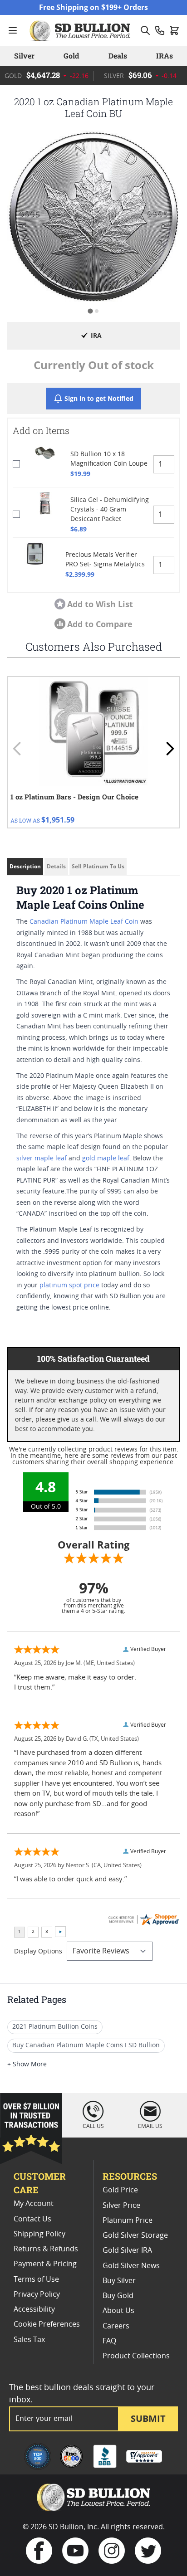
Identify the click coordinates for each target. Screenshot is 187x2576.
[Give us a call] (160, 30)
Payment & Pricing (45, 2264)
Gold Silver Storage (135, 2235)
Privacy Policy (37, 2294)
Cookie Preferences (47, 2324)
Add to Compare (100, 624)
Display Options (38, 1952)
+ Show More (27, 2065)
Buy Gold (118, 2296)
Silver (24, 56)
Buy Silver (119, 2281)
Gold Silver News (131, 2266)
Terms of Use (36, 2279)
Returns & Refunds (46, 2249)
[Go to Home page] (81, 30)
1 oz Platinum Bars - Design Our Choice (74, 797)
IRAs (165, 56)
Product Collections (136, 2356)
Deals (118, 56)
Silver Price (121, 2206)
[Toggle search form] (145, 30)
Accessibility (34, 2309)
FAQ (109, 2341)
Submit (148, 2418)
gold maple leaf (106, 1159)
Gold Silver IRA (127, 2250)
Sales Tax (29, 2340)
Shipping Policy (39, 2234)
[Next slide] (170, 749)
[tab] (90, 311)
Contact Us (32, 2219)
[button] (93, 217)
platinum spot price (69, 1286)
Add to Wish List (100, 604)
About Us (118, 2311)
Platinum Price (128, 2221)
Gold (71, 56)
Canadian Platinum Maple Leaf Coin (84, 922)
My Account (34, 2204)
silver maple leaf (42, 1159)
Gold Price (120, 2190)
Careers (116, 2326)
